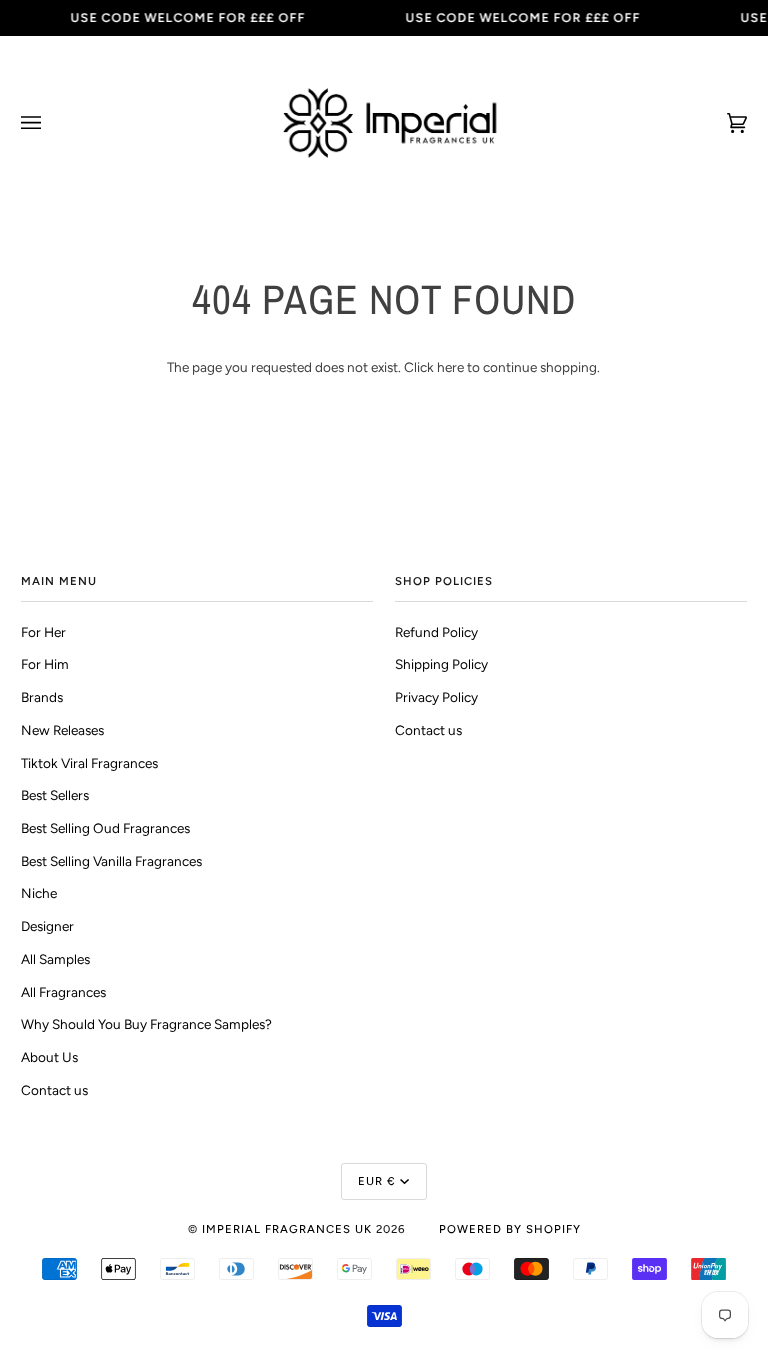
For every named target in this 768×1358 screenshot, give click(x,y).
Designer (47, 926)
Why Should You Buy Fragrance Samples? (146, 1024)
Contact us (54, 1090)
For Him (45, 664)
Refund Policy (436, 632)
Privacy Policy (436, 697)
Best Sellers (55, 795)
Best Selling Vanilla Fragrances (111, 861)
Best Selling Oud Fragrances (105, 828)
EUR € (377, 1181)
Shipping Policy (441, 664)
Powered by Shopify (510, 1229)
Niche (39, 893)
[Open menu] (51, 123)
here (450, 367)
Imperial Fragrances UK (287, 1229)
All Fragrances (63, 992)
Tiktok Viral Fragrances (89, 763)
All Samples (55, 959)
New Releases (62, 730)
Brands (42, 697)
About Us (49, 1057)
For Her (43, 632)
